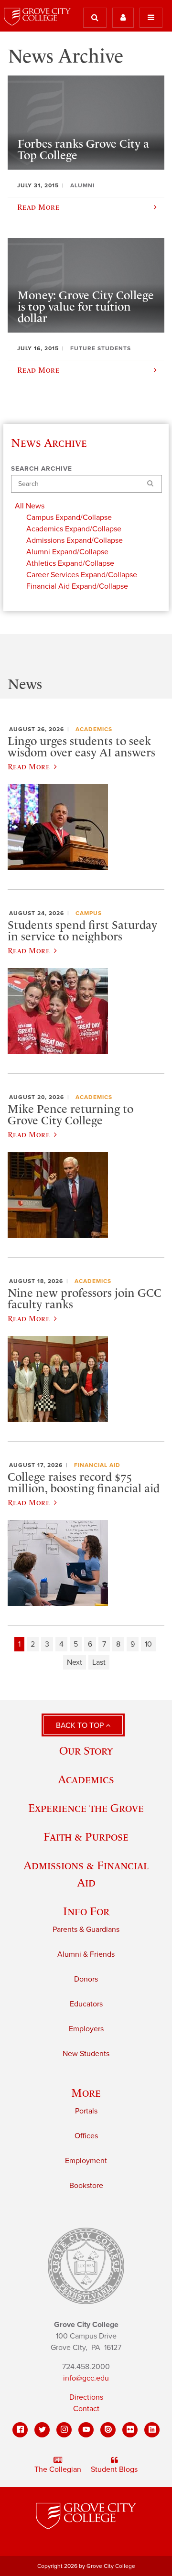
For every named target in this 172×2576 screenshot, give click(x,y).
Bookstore (86, 2186)
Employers (86, 2029)
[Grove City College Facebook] (20, 2430)
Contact (86, 2409)
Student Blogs (114, 2469)
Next (75, 1662)
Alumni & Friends (86, 1954)
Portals (86, 2111)
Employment (86, 2161)
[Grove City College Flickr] (130, 2430)
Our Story (86, 1751)
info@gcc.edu (86, 2378)
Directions (86, 2397)
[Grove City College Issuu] (108, 2430)
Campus (89, 913)
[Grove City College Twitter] (42, 2430)
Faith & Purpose (86, 1837)
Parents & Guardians (86, 1929)
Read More (29, 766)
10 (148, 1644)
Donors (86, 1979)
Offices (86, 2136)
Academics (94, 729)
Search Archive (42, 469)
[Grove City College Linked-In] (152, 2430)
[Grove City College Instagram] (64, 2430)
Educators (86, 2004)
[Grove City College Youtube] (86, 2430)
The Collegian (58, 2469)
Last (99, 1662)
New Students (86, 2054)
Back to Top (81, 1725)
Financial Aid (97, 1465)
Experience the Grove (86, 1808)
